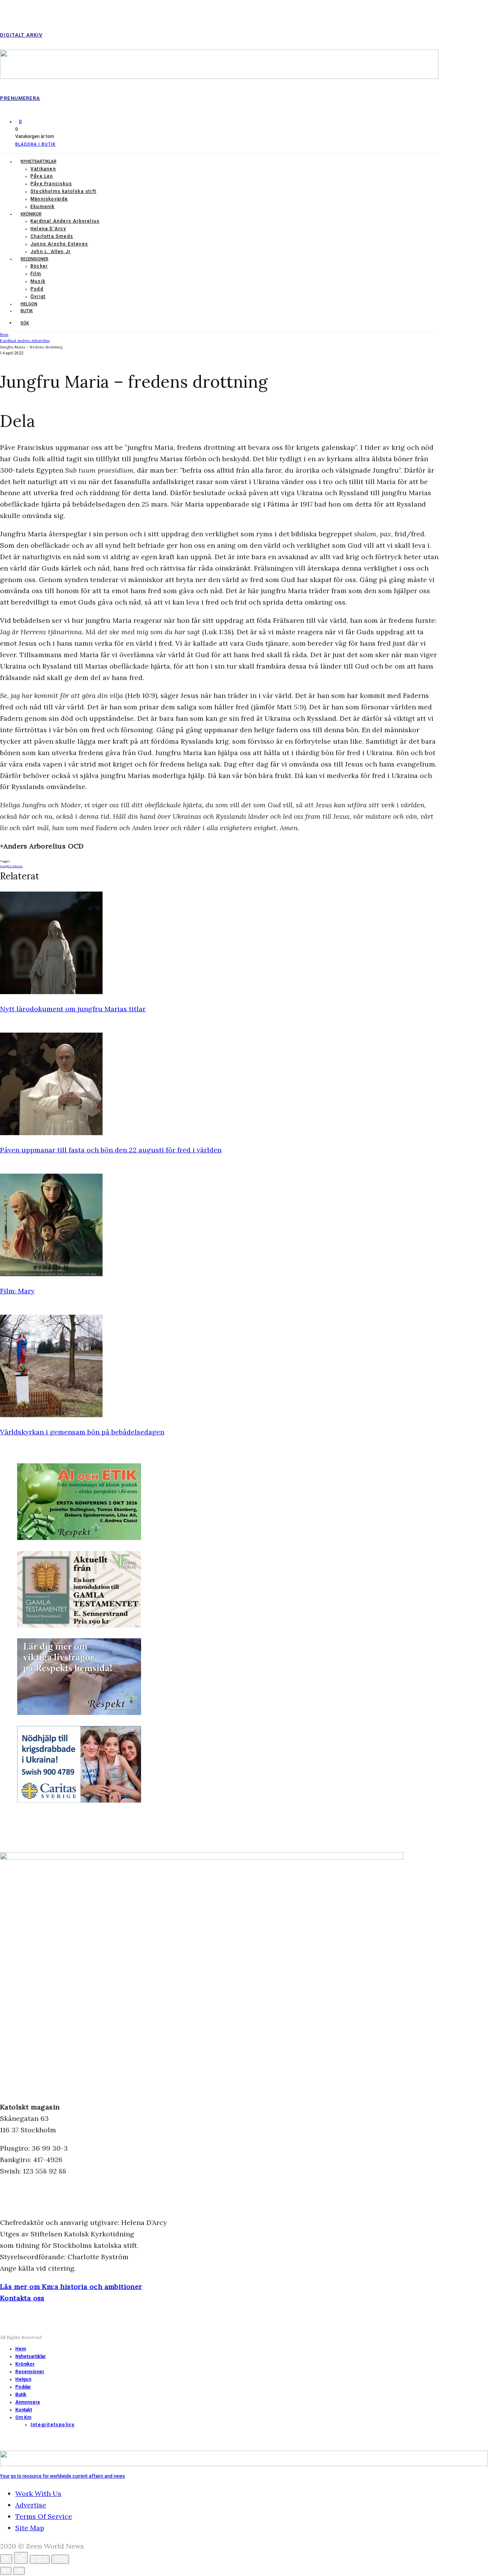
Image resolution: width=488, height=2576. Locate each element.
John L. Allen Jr (51, 252)
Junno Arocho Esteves (59, 244)
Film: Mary (17, 1291)
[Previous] (6, 2571)
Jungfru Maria (11, 866)
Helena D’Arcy (48, 229)
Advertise (31, 2505)
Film (36, 274)
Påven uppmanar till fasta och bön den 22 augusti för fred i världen (111, 1150)
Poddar (23, 2387)
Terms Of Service (44, 2516)
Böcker (39, 266)
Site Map (30, 2528)
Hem (21, 2349)
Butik (27, 311)
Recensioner (35, 259)
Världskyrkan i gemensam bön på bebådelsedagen (82, 1432)
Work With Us (38, 2493)
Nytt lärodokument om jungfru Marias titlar (73, 1009)
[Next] (19, 2571)
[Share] (21, 2558)
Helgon (29, 304)
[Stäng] (6, 2559)
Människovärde (49, 199)
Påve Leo (42, 176)
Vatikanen (43, 169)
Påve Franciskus (51, 184)
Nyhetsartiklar (39, 161)
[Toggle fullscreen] (40, 2559)
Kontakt (24, 2410)
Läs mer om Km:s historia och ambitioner (71, 2286)
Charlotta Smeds (52, 236)
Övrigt (38, 297)
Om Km (23, 2417)
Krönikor (31, 214)
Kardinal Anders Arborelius (65, 221)
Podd (37, 289)
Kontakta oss (22, 2298)
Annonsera (27, 2402)
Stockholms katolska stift (63, 191)
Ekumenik (43, 207)
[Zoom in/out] (60, 2559)
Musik (38, 281)
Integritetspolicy (52, 2425)
